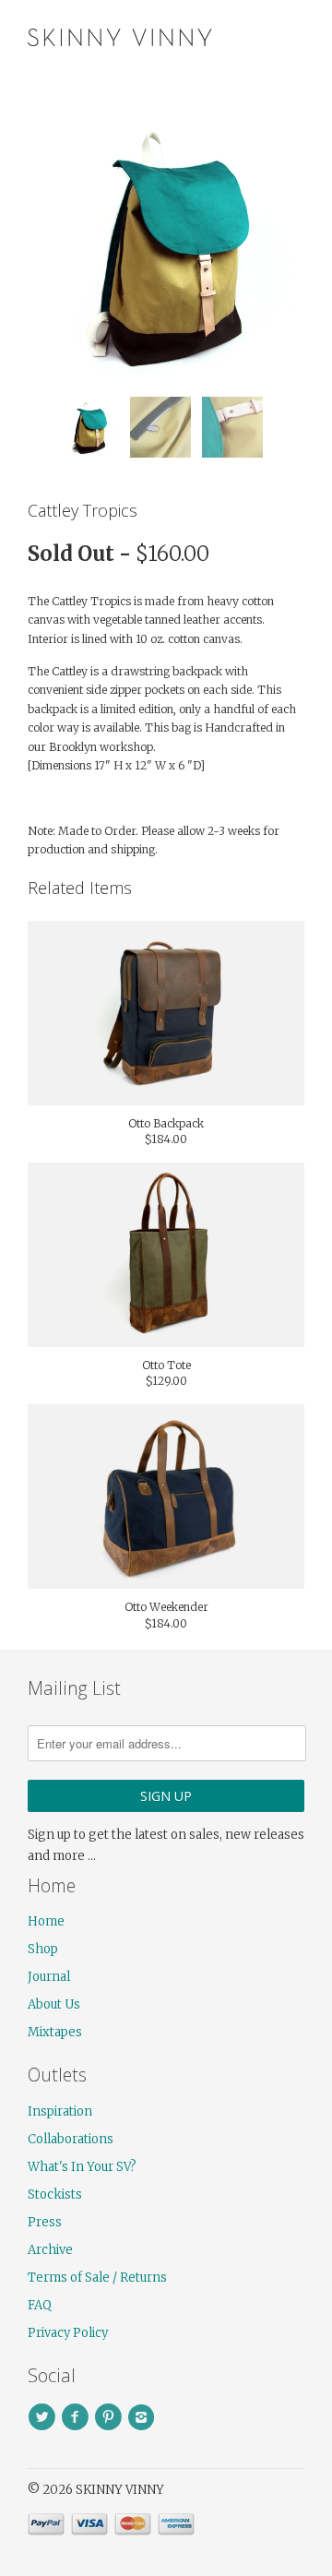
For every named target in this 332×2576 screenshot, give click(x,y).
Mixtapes (55, 2032)
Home (46, 1921)
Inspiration (60, 2111)
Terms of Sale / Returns (97, 2278)
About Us (54, 2004)
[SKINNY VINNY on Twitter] (44, 2417)
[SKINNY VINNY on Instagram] (144, 2417)
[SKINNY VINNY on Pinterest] (111, 2417)
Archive (50, 2250)
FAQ (40, 2305)
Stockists (55, 2194)
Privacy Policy (68, 2333)
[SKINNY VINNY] (120, 35)
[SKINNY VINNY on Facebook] (77, 2417)
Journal (49, 1977)
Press (45, 2222)
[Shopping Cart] (288, 36)
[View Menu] (252, 36)
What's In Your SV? (82, 2167)
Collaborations (71, 2139)
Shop (43, 1949)
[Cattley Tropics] (166, 244)
